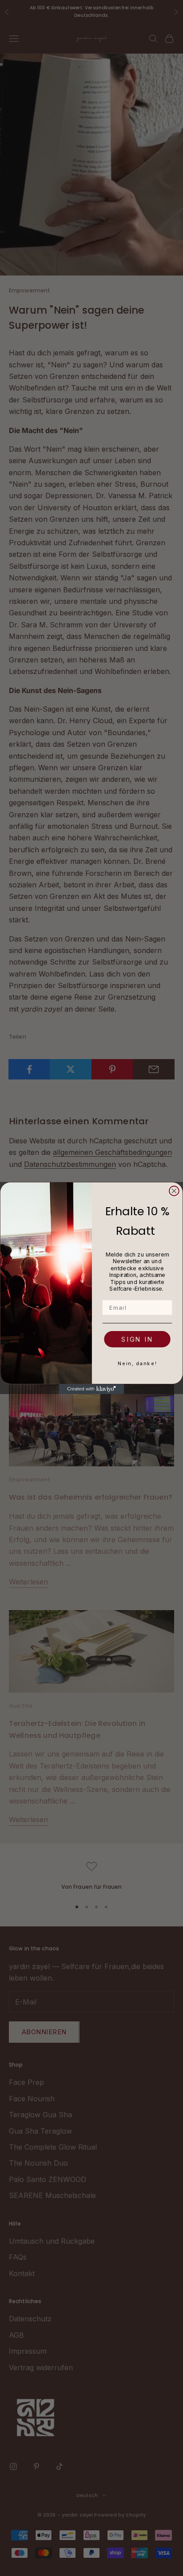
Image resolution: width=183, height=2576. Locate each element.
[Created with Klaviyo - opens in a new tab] (91, 1389)
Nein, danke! (137, 1363)
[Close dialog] (174, 1191)
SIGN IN (137, 1339)
